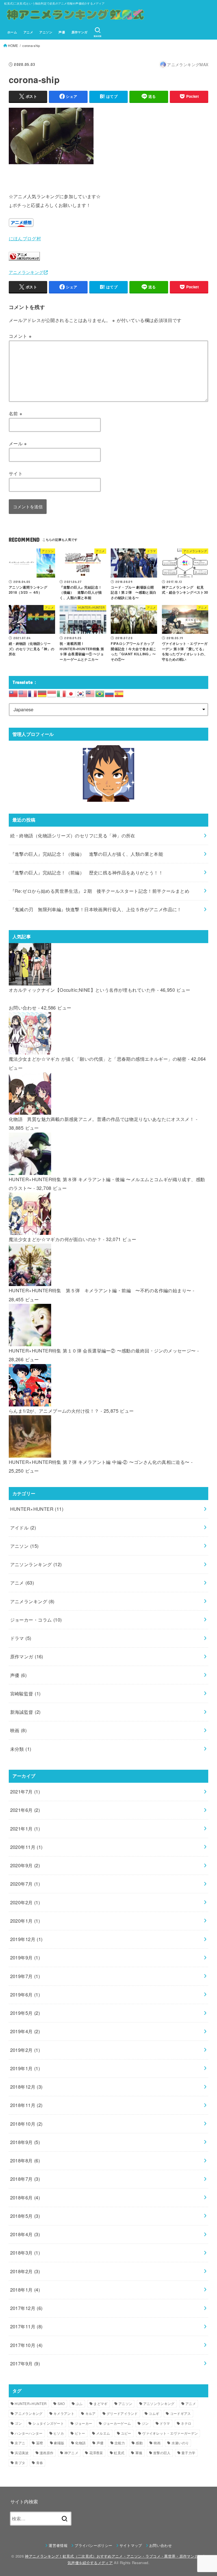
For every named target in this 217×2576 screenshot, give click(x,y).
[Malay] (90, 693)
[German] (42, 693)
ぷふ (79, 2403)
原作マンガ (80, 32)
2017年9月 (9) (25, 2363)
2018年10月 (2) (26, 2124)
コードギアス (181, 2413)
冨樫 (40, 2443)
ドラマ (21, 1638)
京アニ (20, 2443)
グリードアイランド (122, 2413)
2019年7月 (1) (25, 1976)
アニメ (28, 32)
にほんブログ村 (25, 238)
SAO (61, 2403)
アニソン (46, 32)
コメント (20, 336)
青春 (40, 2462)
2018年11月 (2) (26, 2105)
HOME (13, 46)
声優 (62, 32)
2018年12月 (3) (26, 2087)
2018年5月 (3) (25, 2216)
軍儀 (139, 2453)
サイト (16, 473)
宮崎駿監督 (25, 1693)
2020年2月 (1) (25, 1902)
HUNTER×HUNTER (37, 1509)
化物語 (80, 2443)
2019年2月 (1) (25, 2050)
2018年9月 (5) (25, 2142)
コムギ (154, 2413)
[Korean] (81, 693)
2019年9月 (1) (25, 1957)
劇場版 (59, 2443)
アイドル (23, 1527)
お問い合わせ (23, 1008)
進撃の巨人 (162, 2453)
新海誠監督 (25, 1712)
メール (18, 443)
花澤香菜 (96, 2453)
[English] (23, 693)
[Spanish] (119, 693)
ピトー (80, 2433)
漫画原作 (46, 2453)
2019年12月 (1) (26, 1939)
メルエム (103, 2433)
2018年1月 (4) (25, 2290)
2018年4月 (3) (25, 2234)
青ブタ (20, 2462)
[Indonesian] (52, 693)
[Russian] (110, 693)
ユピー (126, 2433)
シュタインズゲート (48, 2423)
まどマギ (100, 2403)
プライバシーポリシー (93, 2545)
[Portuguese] (100, 693)
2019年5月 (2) (25, 2013)
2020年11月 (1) (26, 1847)
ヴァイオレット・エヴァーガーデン (170, 2433)
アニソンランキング (36, 1564)
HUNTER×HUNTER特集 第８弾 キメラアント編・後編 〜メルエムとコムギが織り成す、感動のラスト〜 (107, 1184)
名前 (16, 413)
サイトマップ (131, 2545)
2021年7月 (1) (25, 1791)
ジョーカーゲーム (117, 2423)
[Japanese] (71, 693)
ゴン (18, 2423)
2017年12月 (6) (26, 2308)
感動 (139, 2443)
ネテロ (186, 2423)
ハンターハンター (29, 2433)
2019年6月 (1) (25, 1994)
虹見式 (119, 2453)
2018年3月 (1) (25, 2253)
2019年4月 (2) (25, 2031)
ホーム (12, 32)
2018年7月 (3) (25, 2179)
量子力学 (188, 2453)
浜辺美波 (22, 2453)
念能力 (120, 2443)
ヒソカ (59, 2433)
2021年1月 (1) (25, 1829)
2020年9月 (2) (25, 1865)
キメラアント (64, 2413)
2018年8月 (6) (25, 2160)
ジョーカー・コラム (36, 1620)
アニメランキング (26, 272)
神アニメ (71, 2453)
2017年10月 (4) (26, 2345)
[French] (33, 693)
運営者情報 (58, 2545)
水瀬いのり (180, 2443)
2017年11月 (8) (26, 2326)
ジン (145, 2423)
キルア (91, 2413)
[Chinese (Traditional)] (14, 693)
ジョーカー (84, 2423)
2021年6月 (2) (25, 1810)
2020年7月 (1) (25, 1884)
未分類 (21, 1749)
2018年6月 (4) (25, 2197)
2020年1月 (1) (25, 1921)
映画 (19, 1730)
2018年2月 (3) (25, 2271)
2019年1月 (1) (25, 2068)
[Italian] (62, 693)
